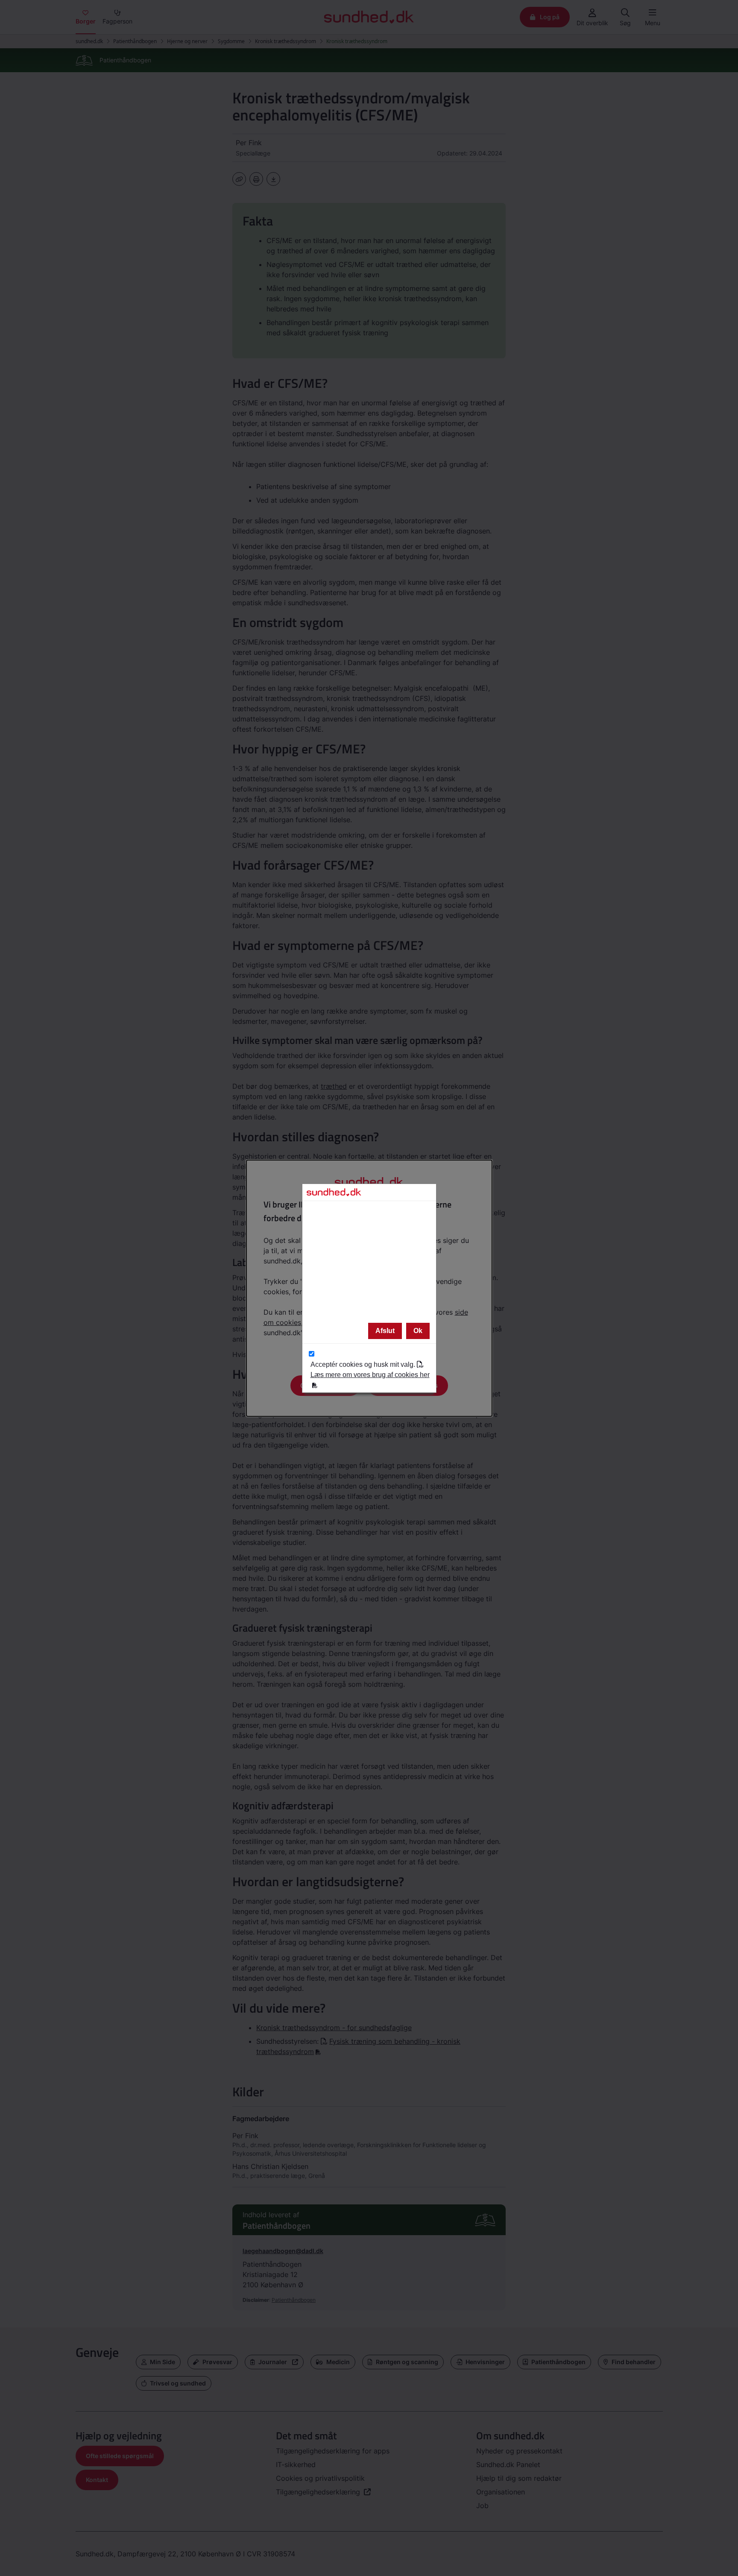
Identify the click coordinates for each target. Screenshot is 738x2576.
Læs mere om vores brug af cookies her (370, 1375)
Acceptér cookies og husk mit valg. (370, 1370)
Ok (418, 1331)
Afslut (385, 1331)
